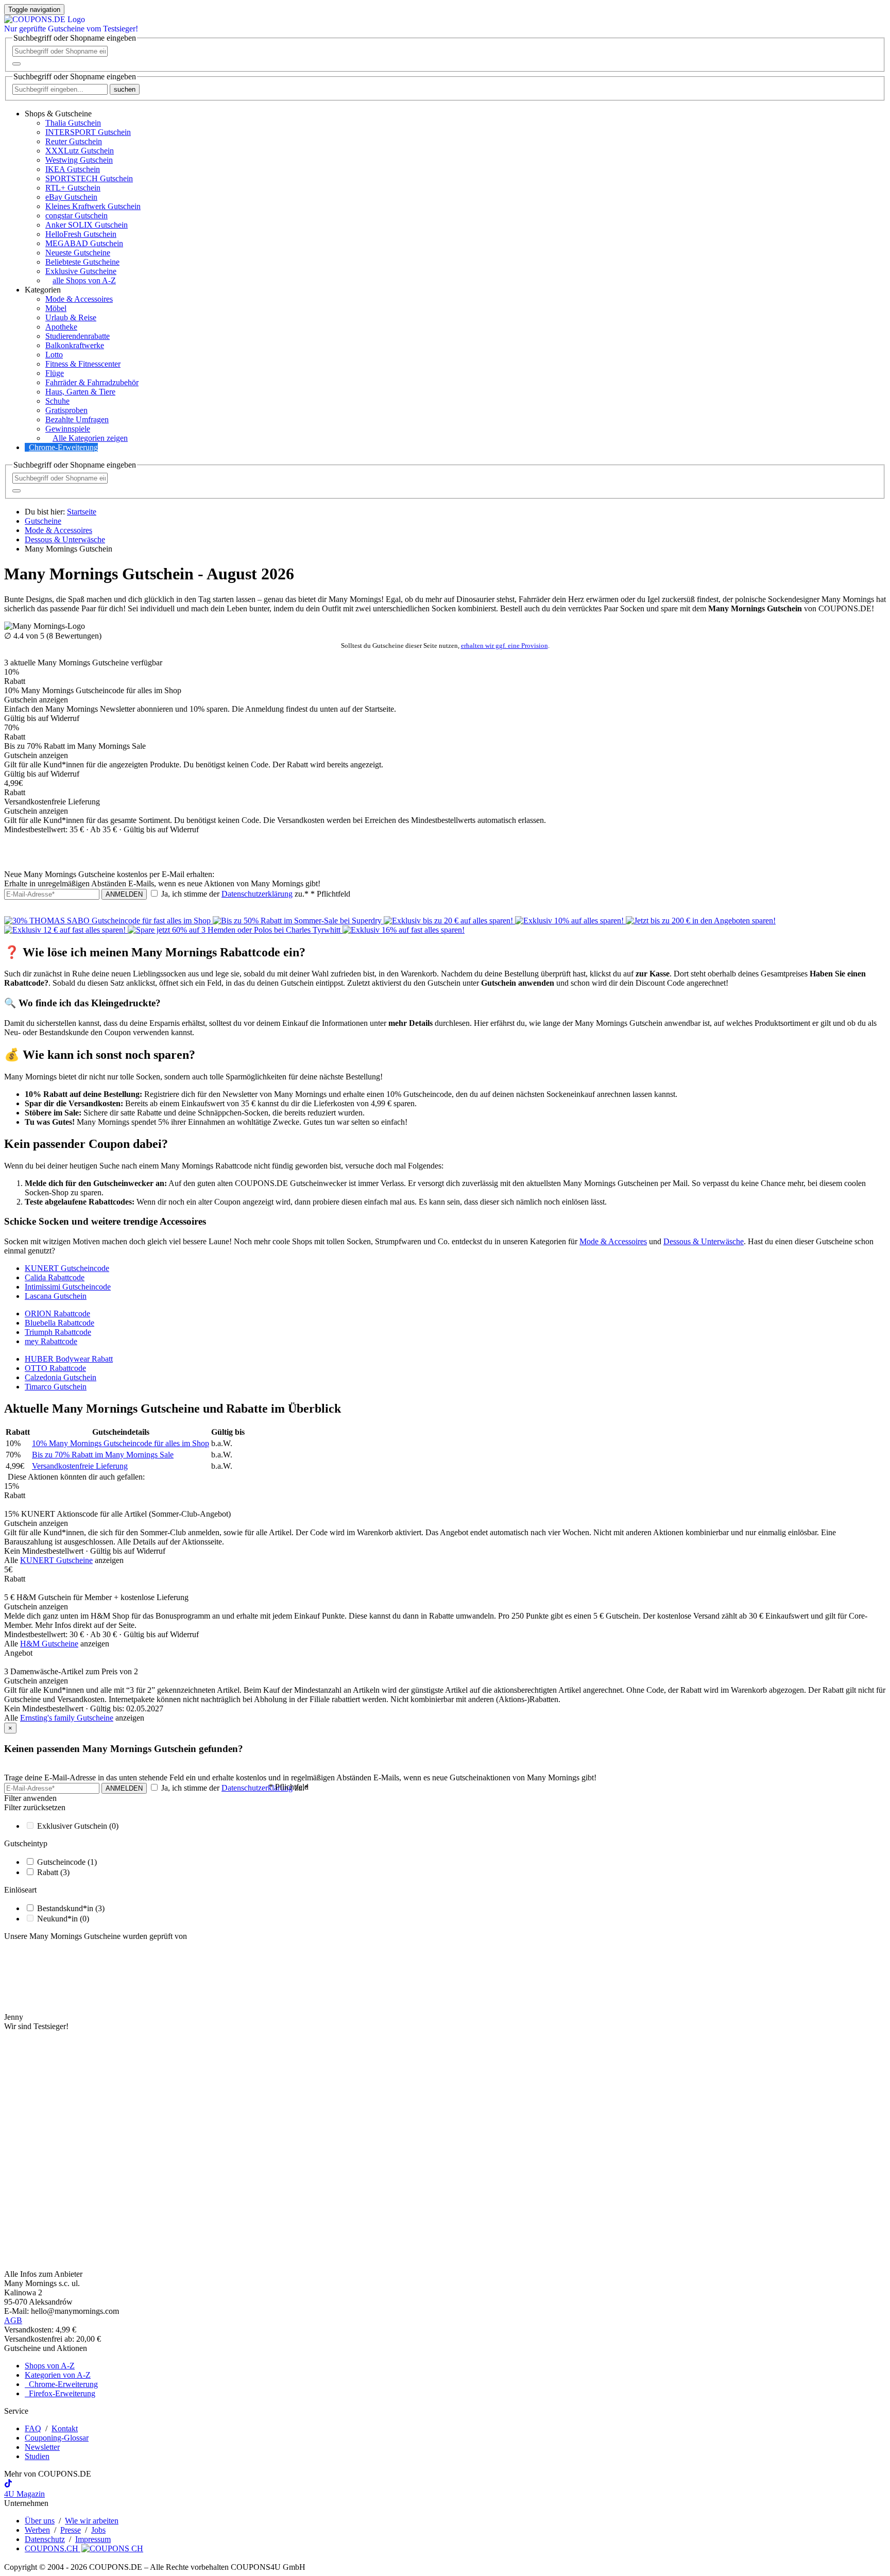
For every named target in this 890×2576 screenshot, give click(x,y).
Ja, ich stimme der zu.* (255, 894)
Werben (37, 2530)
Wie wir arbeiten (92, 2521)
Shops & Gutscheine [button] (58, 114)
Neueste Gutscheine (78, 253)
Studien (37, 2456)
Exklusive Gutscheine (81, 271)
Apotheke (61, 327)
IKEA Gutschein (73, 169)
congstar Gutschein (76, 216)
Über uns (40, 2521)
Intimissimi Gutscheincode (68, 1287)
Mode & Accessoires (79, 299)
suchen (125, 89)
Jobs (98, 2530)
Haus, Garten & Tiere (80, 392)
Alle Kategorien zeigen (90, 438)
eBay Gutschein (71, 197)
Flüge (55, 373)
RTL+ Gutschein (73, 188)
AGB (13, 2320)
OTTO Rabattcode (55, 1368)
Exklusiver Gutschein (78, 1826)
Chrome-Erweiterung (63, 447)
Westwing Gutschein (79, 160)
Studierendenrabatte (78, 336)
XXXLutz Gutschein (80, 151)
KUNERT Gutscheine (56, 1560)
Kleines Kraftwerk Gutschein (93, 206)
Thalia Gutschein (73, 123)
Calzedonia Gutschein (61, 1377)
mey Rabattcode (51, 1341)
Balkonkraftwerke (75, 345)
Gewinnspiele (68, 429)
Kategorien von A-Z (58, 2375)
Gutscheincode (67, 1862)
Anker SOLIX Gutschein (87, 225)
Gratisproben (66, 410)
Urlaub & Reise (71, 317)
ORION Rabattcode (57, 1313)
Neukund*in (63, 1919)
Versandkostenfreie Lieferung (80, 1466)
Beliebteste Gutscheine (82, 262)
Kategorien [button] (43, 290)
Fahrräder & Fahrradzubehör (92, 382)
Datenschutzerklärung (257, 894)
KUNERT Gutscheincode (67, 1268)
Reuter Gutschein (74, 141)
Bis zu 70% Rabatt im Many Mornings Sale (103, 1455)
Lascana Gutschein (56, 1296)
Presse (71, 2530)
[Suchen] (16, 64)
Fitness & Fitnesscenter (83, 364)
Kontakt (65, 2428)
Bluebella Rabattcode (59, 1323)
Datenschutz (45, 2539)
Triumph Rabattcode (58, 1332)
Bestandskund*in (71, 1908)
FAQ (33, 2428)
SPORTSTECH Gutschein (89, 178)
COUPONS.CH (53, 2548)
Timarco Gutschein (56, 1387)
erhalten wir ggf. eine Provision (504, 646)
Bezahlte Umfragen (77, 419)
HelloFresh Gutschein (81, 234)
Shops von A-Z (50, 2366)
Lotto (54, 355)
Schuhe (57, 401)
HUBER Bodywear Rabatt (69, 1359)
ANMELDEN (124, 894)
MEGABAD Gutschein (84, 243)
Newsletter (42, 2447)
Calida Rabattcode (55, 1277)
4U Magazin (24, 2494)
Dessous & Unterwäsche (704, 1241)
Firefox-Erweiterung (60, 2393)
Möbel (56, 308)
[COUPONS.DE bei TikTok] (8, 2485)
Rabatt (53, 1872)
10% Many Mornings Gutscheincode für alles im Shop (121, 1443)
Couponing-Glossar (57, 2438)
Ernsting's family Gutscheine (67, 1718)
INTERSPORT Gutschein (88, 132)
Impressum (93, 2539)
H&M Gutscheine (49, 1644)
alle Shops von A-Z (84, 280)
